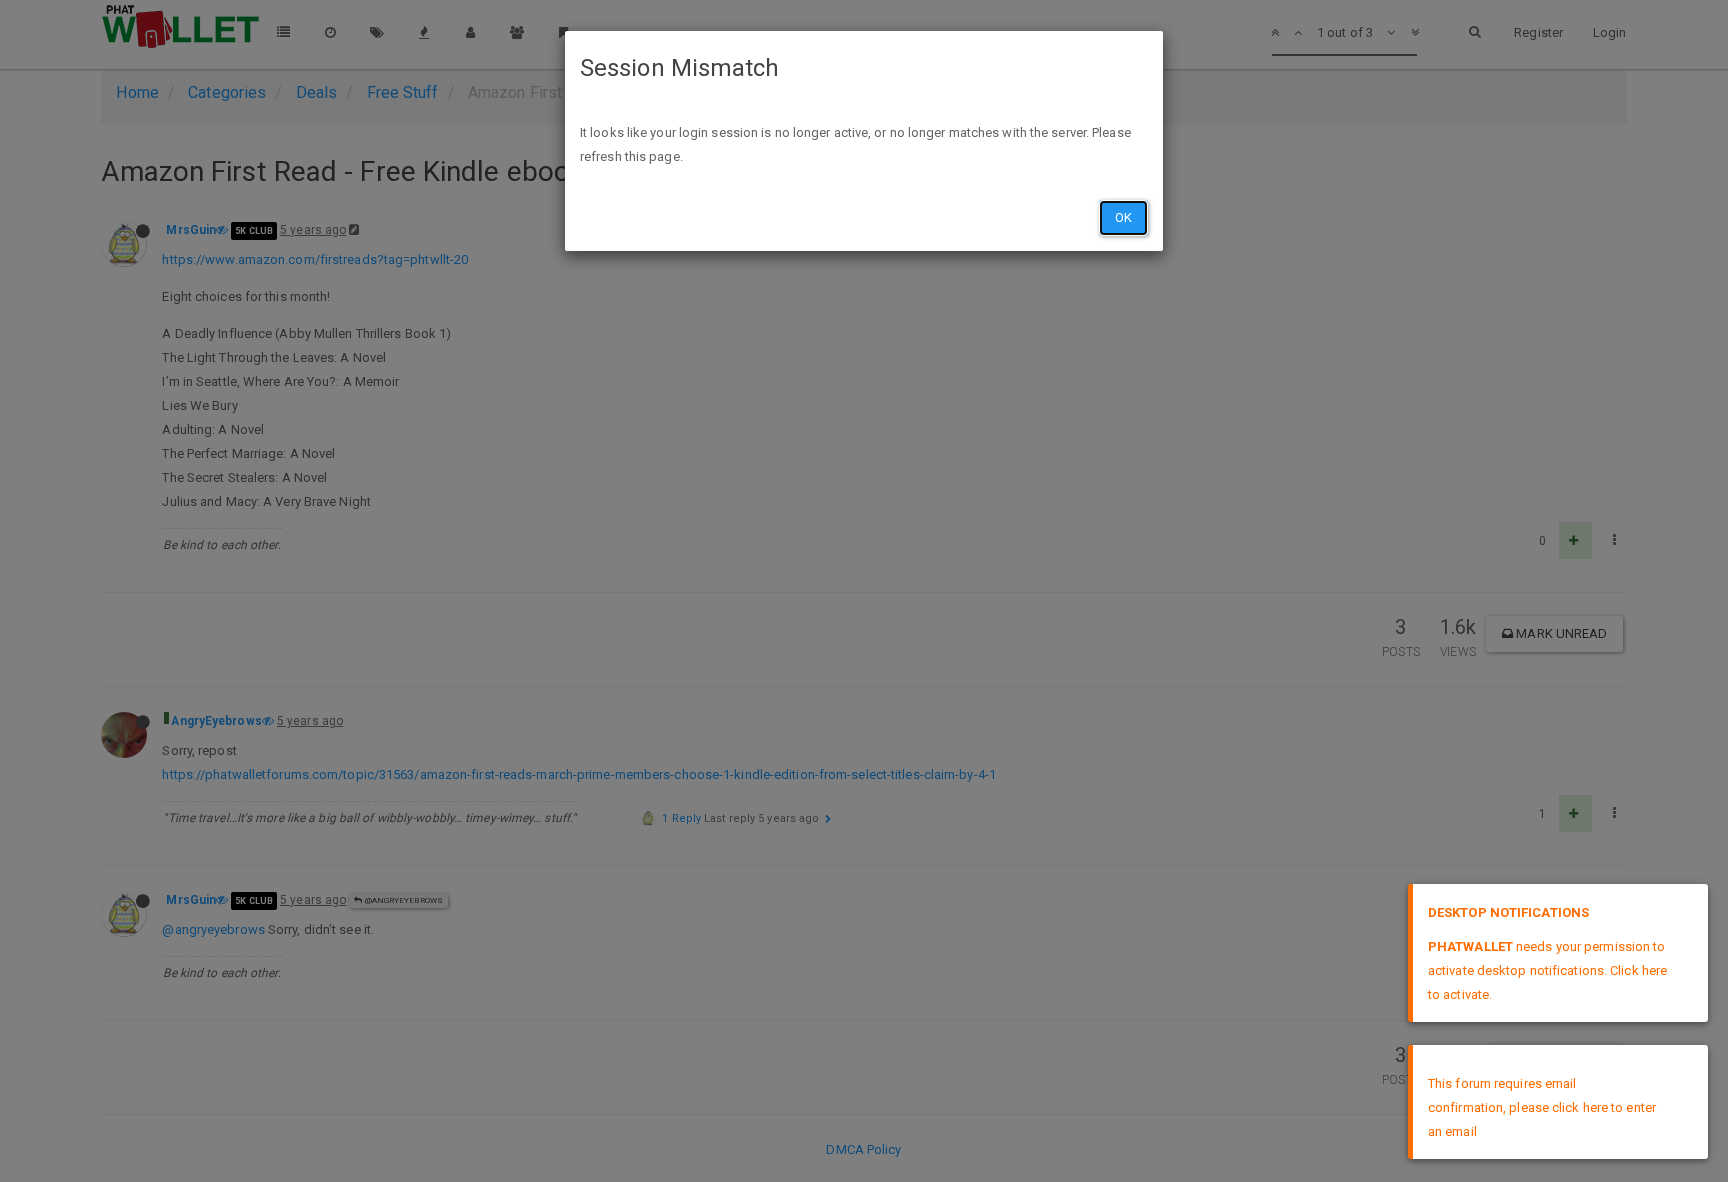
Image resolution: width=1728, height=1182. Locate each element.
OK (1123, 217)
